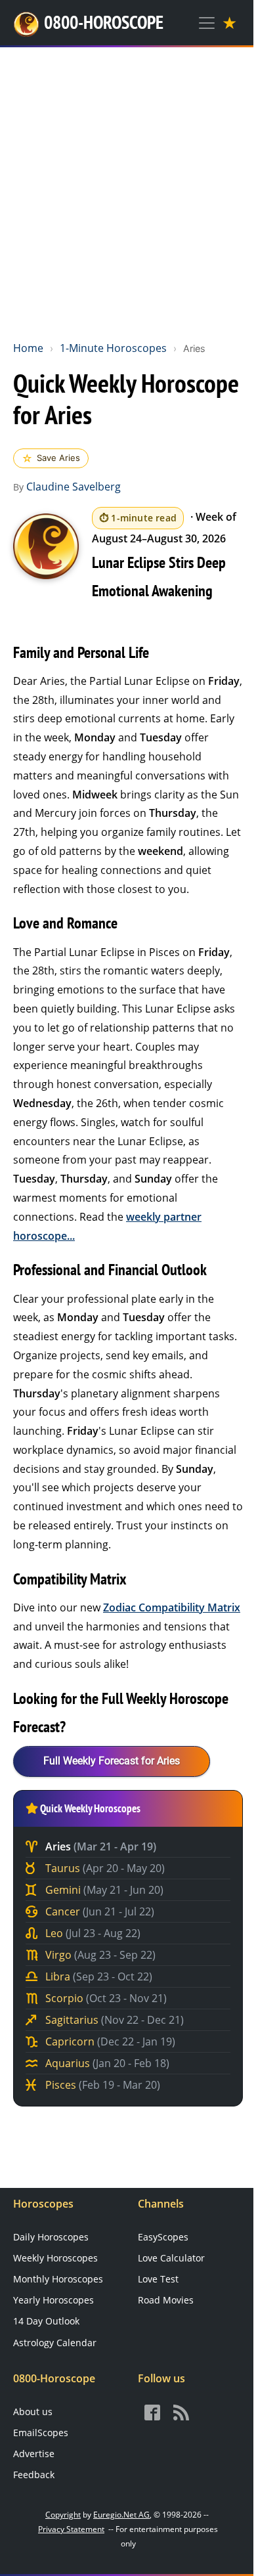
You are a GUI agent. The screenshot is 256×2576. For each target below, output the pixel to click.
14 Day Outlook (46, 2321)
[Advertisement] (128, 191)
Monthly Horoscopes (58, 2279)
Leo (92, 1933)
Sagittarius (113, 2020)
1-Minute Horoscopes (113, 348)
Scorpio (105, 1998)
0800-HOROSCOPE (104, 22)
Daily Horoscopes (51, 2237)
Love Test (158, 2279)
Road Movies (166, 2300)
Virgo (99, 1955)
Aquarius (106, 2063)
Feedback (34, 2475)
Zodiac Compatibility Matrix (172, 1607)
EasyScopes (163, 2237)
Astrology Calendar (55, 2343)
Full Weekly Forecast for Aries (112, 1761)
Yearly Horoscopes (53, 2300)
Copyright (63, 2515)
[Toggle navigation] (207, 23)
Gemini (103, 1890)
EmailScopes (41, 2433)
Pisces (101, 2085)
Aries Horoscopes (46, 546)
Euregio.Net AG (121, 2515)
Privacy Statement (71, 2529)
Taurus (104, 1868)
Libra (97, 1976)
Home (28, 348)
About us (33, 2412)
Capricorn (109, 2041)
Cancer (98, 1911)
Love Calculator (171, 2258)
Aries (99, 1846)
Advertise (34, 2454)
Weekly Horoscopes (55, 2258)
